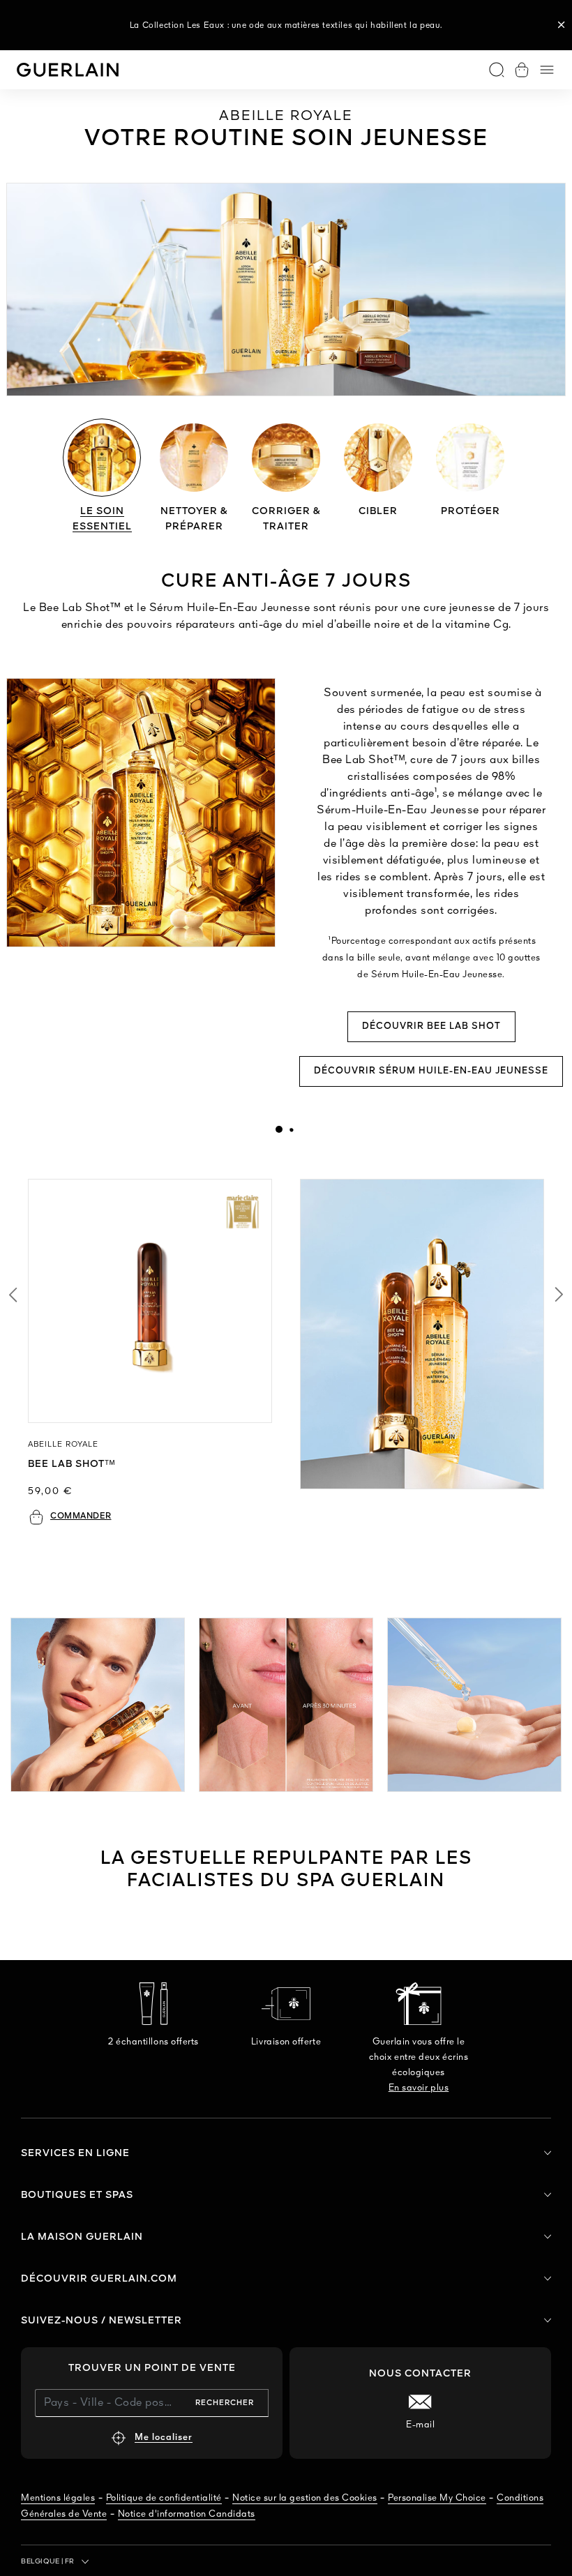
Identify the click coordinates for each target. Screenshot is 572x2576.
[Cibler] (378, 458)
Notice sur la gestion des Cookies (305, 2498)
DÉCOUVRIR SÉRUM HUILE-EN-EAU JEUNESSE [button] (431, 1071)
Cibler (378, 511)
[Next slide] (559, 1295)
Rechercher (225, 2403)
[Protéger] (470, 458)
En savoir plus (419, 2088)
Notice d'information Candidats (187, 2514)
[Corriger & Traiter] (286, 458)
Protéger (471, 511)
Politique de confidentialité (164, 2498)
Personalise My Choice (437, 2498)
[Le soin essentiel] (102, 458)
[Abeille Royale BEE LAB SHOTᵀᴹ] (150, 1301)
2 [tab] (291, 1129)
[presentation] (279, 1129)
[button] (562, 25)
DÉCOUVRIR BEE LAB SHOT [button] (431, 1026)
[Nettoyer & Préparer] (194, 458)
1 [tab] (279, 1129)
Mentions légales (58, 2498)
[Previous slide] (13, 1295)
